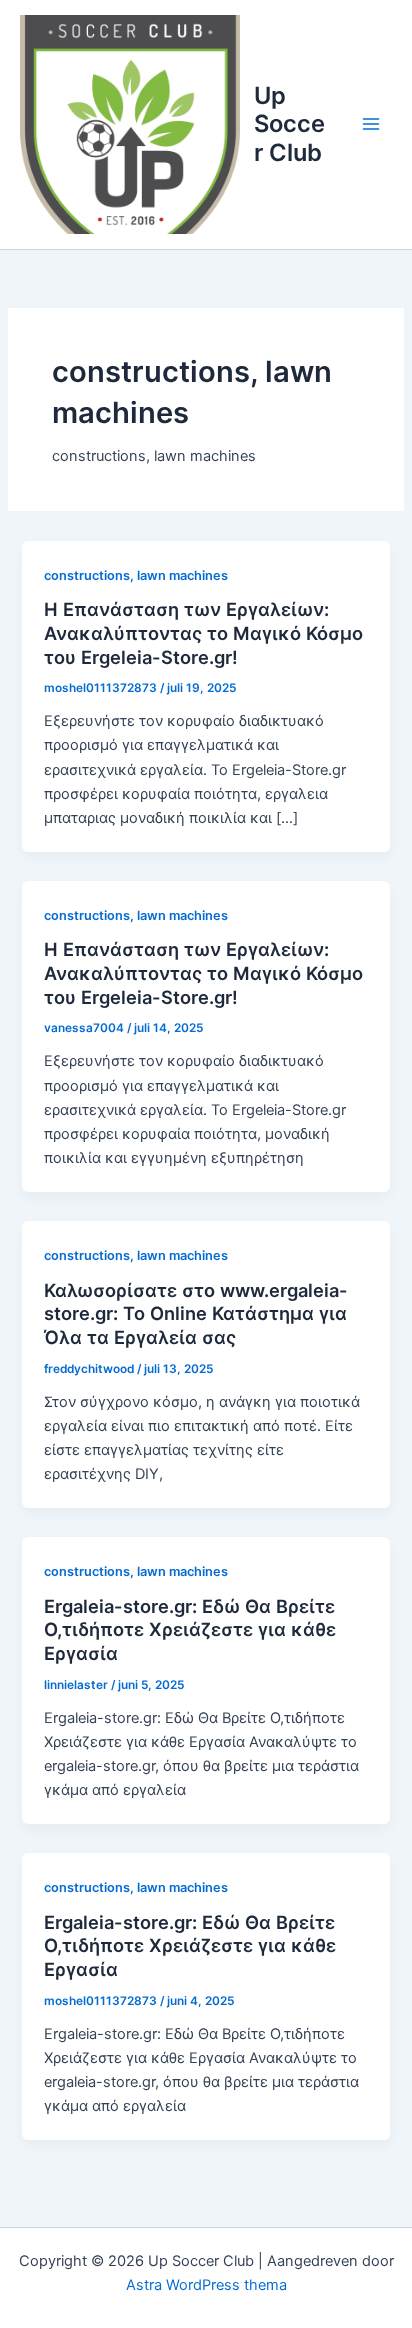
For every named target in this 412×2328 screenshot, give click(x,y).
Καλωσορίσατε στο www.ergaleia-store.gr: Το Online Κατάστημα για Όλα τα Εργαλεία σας (196, 1313)
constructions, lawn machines (136, 575)
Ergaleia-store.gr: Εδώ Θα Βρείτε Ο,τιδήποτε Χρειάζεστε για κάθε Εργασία (190, 1629)
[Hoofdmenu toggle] (371, 124)
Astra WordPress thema (206, 2285)
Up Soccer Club (289, 124)
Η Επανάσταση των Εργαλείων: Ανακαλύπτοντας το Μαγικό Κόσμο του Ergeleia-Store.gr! (203, 632)
